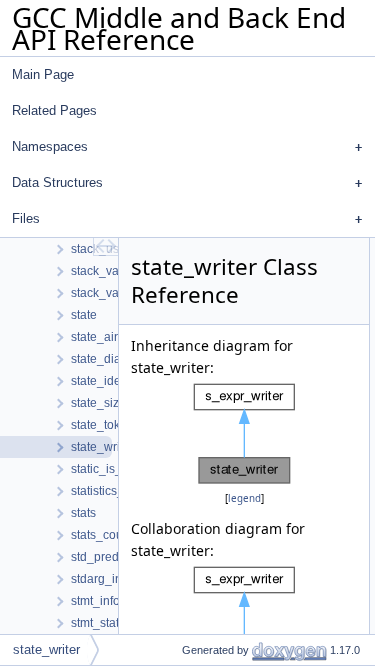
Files (26, 218)
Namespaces (50, 146)
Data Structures (57, 182)
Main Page (43, 74)
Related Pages (54, 110)
